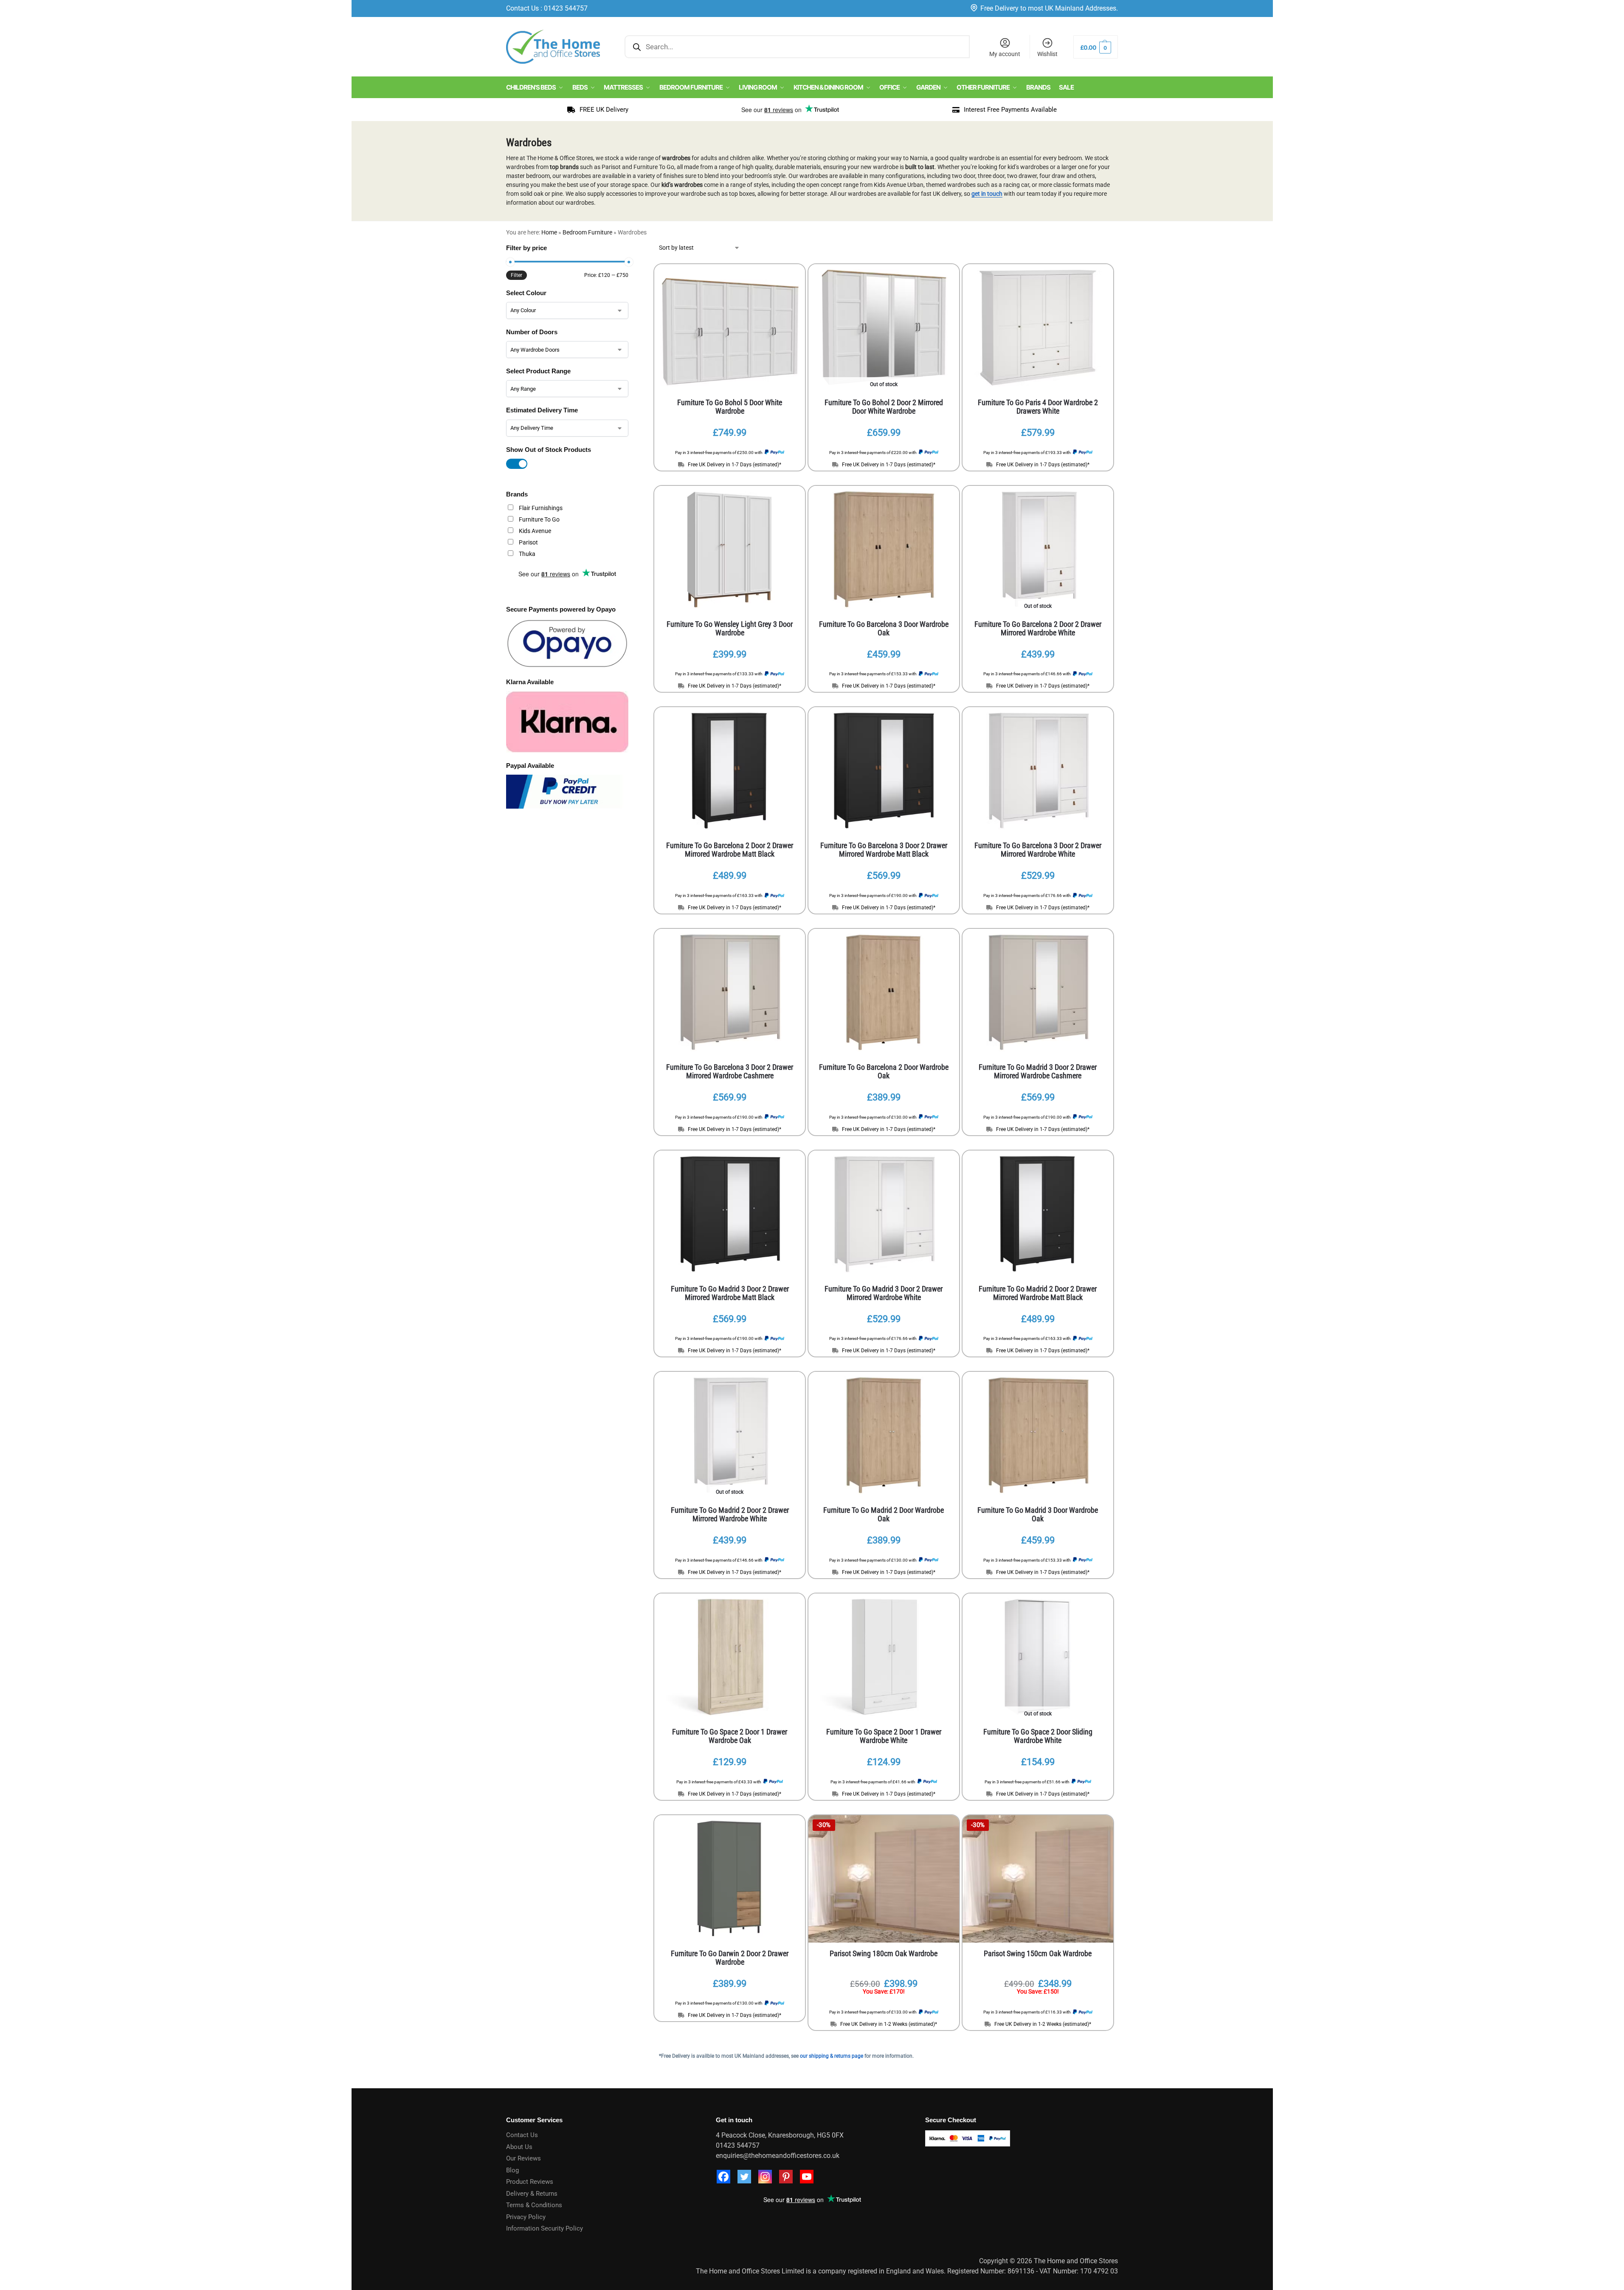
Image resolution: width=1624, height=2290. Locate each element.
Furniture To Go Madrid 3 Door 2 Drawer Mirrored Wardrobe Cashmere (1038, 1072)
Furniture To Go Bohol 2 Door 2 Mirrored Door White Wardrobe (884, 407)
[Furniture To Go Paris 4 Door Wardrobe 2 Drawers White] (1038, 328)
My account (1005, 54)
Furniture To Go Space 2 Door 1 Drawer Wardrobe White (884, 1736)
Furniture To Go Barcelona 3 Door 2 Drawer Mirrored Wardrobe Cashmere (730, 1072)
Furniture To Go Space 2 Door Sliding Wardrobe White (1038, 1736)
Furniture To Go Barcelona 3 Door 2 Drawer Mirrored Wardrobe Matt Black (884, 850)
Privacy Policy (526, 2217)
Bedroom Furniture (587, 232)
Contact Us (522, 8)
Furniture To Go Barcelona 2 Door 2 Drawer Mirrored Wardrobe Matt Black (730, 850)
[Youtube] (807, 2177)
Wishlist (1047, 54)
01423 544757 (566, 8)
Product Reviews (530, 2182)
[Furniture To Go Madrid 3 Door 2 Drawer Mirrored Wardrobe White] (884, 1214)
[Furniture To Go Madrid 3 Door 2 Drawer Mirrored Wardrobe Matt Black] (730, 1214)
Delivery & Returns (532, 2194)
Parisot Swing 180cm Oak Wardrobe (884, 1954)
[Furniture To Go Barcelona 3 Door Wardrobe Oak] (884, 550)
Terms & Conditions (534, 2205)
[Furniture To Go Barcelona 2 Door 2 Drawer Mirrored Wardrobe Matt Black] (730, 771)
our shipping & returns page (832, 2056)
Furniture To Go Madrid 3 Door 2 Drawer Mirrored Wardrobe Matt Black (730, 1293)
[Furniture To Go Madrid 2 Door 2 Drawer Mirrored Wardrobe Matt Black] (1038, 1214)
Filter (516, 275)
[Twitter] (744, 2177)
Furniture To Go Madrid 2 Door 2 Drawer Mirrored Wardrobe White (730, 1514)
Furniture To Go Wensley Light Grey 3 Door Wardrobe (730, 629)
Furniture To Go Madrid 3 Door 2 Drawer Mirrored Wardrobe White (884, 1293)
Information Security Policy (545, 2228)
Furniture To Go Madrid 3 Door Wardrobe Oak (1038, 1514)
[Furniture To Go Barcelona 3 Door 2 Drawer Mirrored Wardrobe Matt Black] (884, 771)
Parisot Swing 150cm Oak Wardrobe (1038, 1954)
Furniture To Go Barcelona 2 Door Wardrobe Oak (884, 1072)
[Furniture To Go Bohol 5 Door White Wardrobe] (730, 328)
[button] (1096, 47)
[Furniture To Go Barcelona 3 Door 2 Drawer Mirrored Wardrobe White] (1038, 771)
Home (549, 232)
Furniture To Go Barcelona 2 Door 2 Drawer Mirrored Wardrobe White (1038, 629)
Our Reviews (524, 2158)
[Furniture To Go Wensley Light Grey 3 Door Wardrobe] (730, 550)
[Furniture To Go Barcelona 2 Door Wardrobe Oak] (884, 993)
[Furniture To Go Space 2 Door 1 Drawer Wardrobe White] (884, 1657)
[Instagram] (765, 2177)
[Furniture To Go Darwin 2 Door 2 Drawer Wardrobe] (730, 1879)
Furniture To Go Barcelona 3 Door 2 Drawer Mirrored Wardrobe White (1038, 850)
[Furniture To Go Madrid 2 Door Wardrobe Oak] (884, 1435)
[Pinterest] (786, 2177)
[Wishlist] (786, 277)
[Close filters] (631, 249)
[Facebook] (723, 2177)
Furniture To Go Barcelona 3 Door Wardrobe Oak (884, 629)
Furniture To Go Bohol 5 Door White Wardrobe (730, 407)
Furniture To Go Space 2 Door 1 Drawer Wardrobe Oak (730, 1736)
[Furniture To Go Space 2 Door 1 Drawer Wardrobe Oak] (730, 1657)
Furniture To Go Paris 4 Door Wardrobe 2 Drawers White (1038, 407)
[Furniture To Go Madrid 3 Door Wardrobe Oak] (1038, 1435)
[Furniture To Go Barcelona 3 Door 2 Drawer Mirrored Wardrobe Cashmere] (730, 993)
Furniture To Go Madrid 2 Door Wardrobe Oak (884, 1514)
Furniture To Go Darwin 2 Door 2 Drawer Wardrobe (730, 1958)
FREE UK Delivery (604, 110)
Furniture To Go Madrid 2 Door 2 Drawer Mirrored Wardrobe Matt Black (1038, 1293)
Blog (512, 2170)
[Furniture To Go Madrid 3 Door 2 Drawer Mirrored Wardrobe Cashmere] (1038, 993)
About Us (519, 2147)
